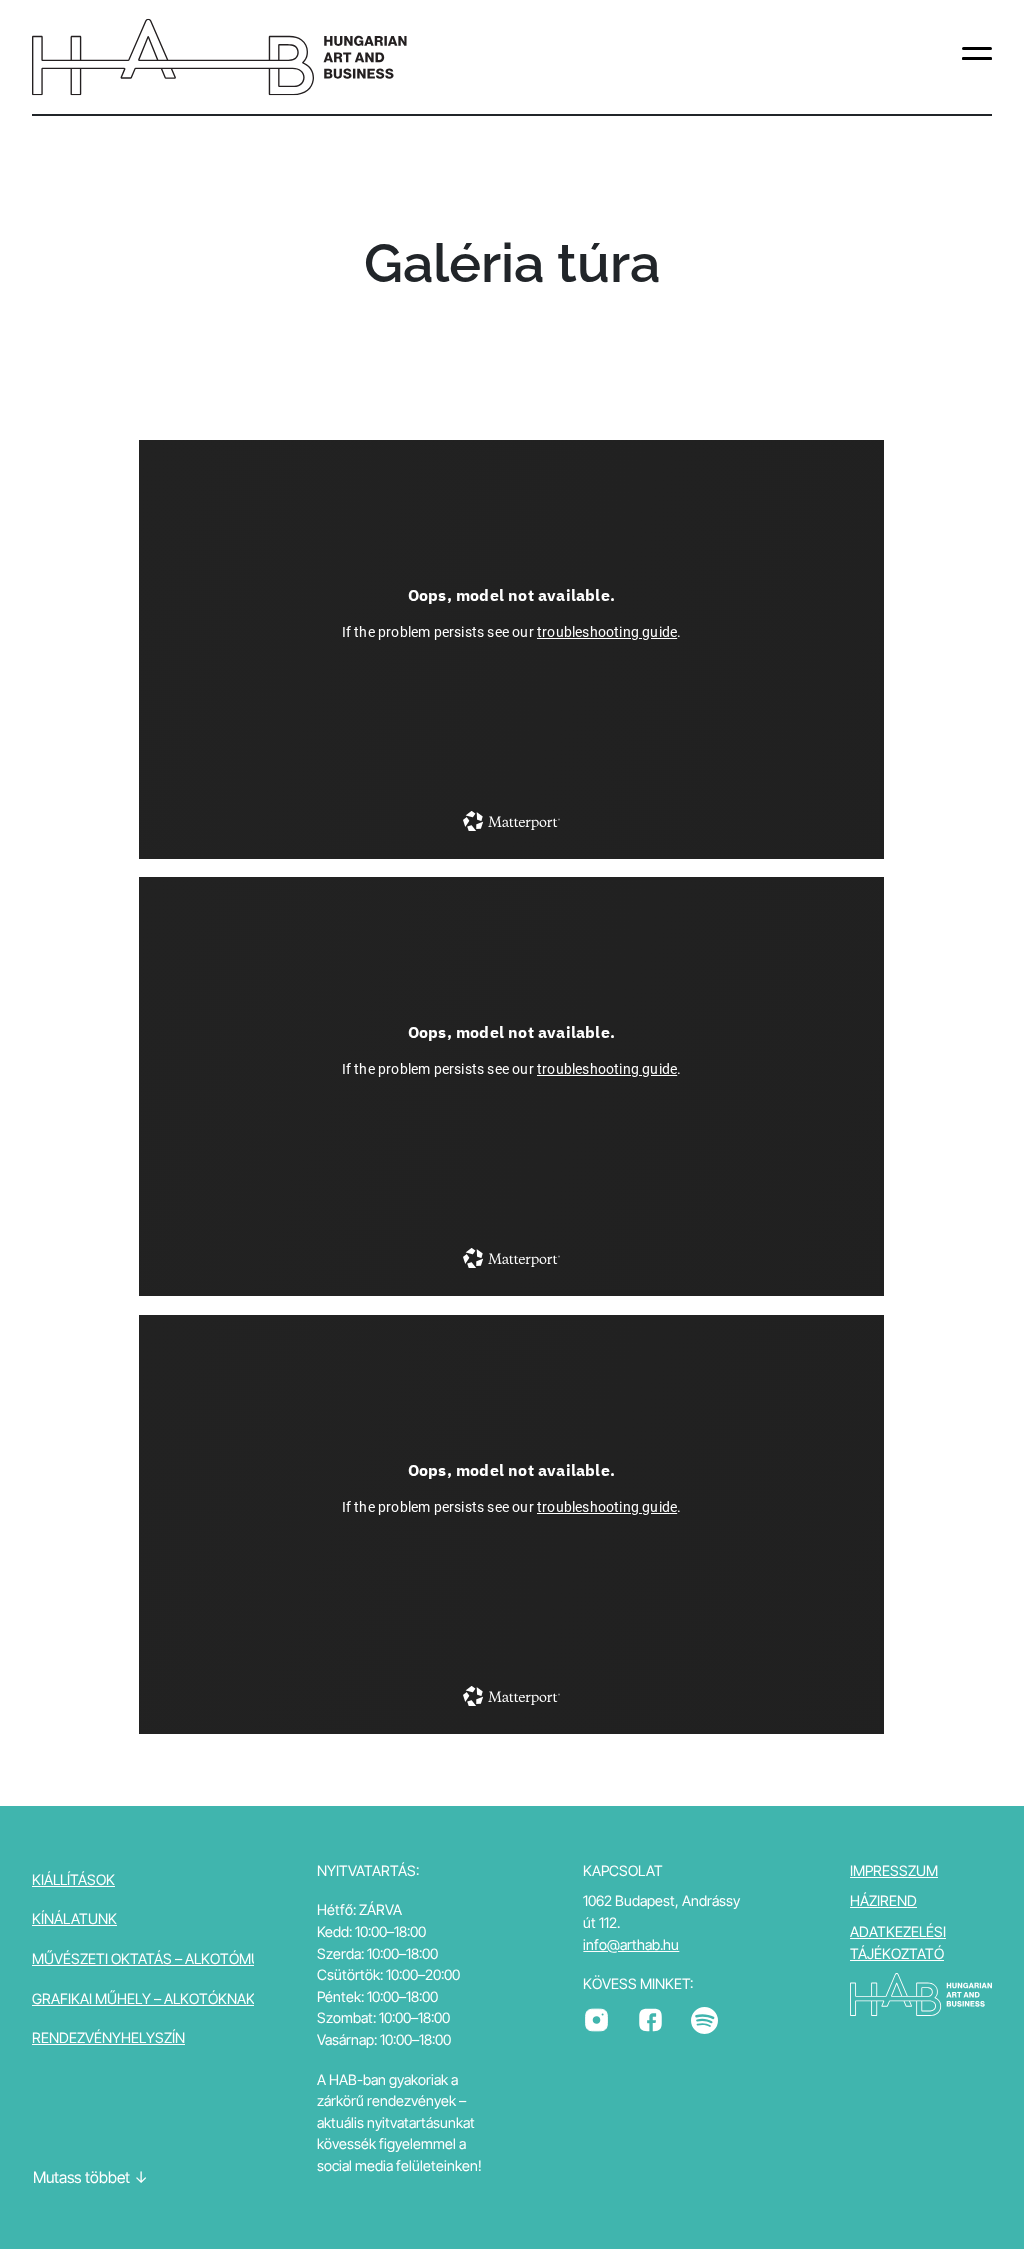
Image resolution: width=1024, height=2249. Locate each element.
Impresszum (894, 1870)
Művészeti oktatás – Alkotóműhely (163, 1958)
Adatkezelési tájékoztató (898, 1942)
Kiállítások (73, 1879)
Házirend (883, 1900)
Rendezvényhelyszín (108, 2037)
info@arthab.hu (631, 1944)
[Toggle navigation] (977, 57)
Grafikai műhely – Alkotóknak (143, 1998)
